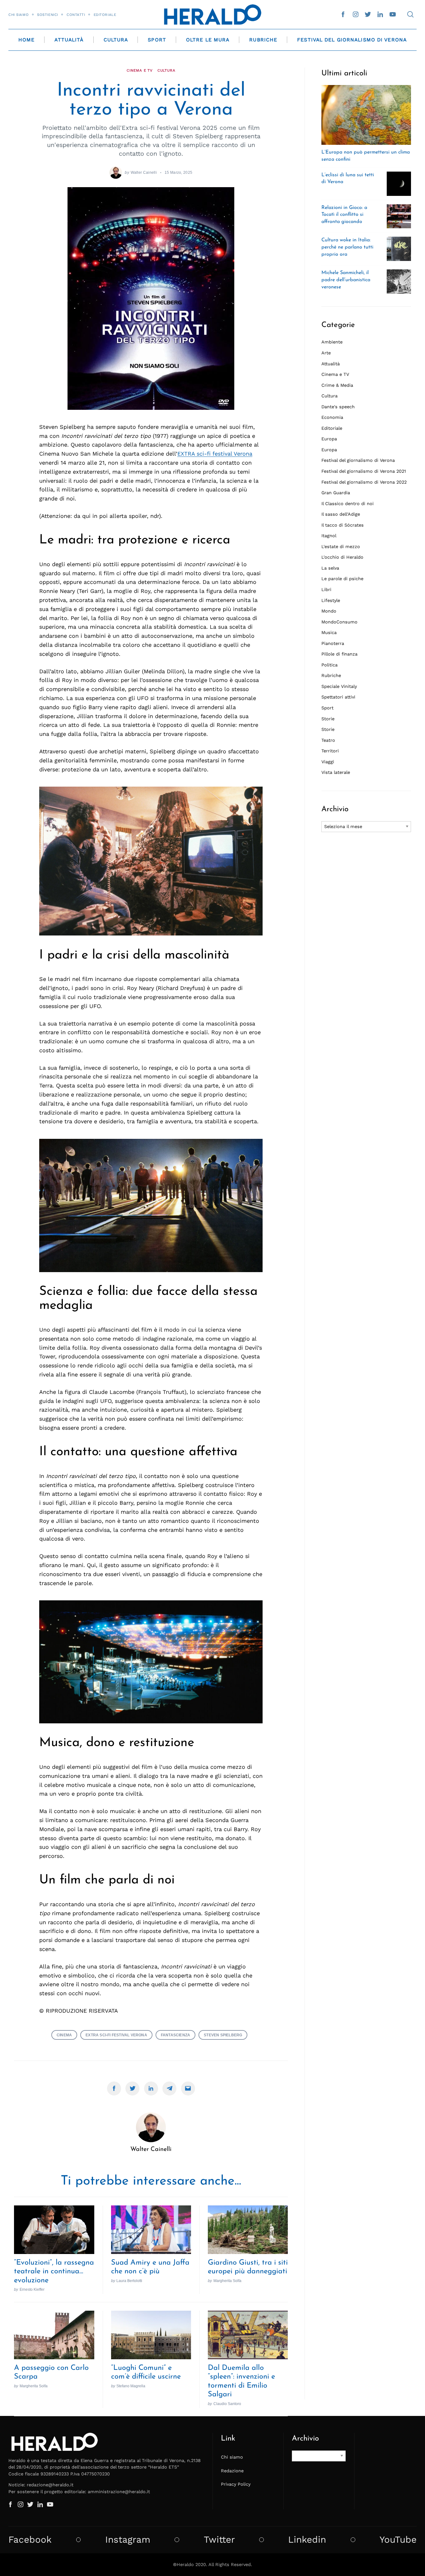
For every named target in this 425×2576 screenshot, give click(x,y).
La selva (330, 568)
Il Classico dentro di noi (348, 504)
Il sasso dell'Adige (341, 514)
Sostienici (48, 15)
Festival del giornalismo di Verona (358, 460)
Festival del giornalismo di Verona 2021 (364, 471)
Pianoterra (333, 643)
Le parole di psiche (342, 579)
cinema (64, 2035)
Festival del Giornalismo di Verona (352, 40)
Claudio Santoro (227, 2404)
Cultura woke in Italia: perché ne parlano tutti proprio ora (347, 247)
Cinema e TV (140, 70)
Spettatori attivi (338, 697)
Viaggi (328, 762)
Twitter (219, 2540)
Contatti (76, 15)
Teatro (328, 740)
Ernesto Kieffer (32, 2289)
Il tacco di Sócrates (343, 525)
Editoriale (105, 15)
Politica (329, 665)
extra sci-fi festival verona (116, 2035)
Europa (329, 439)
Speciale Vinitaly (339, 686)
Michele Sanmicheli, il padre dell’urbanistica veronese (346, 280)
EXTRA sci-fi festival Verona (215, 454)
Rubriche (263, 40)
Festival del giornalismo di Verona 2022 (364, 482)
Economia (332, 417)
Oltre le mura (208, 40)
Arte (326, 353)
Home (26, 40)
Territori (330, 751)
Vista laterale (336, 772)
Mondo (329, 611)
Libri (326, 590)
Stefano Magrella (131, 2386)
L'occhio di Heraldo (342, 557)
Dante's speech (338, 407)
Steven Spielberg (223, 2035)
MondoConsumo (339, 622)
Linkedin (307, 2540)
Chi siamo (19, 15)
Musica (329, 632)
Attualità (69, 40)
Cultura (116, 40)
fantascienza (175, 2035)
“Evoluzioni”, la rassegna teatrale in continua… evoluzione (54, 2272)
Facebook (30, 2540)
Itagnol (329, 536)
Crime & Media (337, 385)
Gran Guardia (336, 493)
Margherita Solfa (227, 2281)
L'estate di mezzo (341, 547)
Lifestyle (331, 600)
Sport (157, 40)
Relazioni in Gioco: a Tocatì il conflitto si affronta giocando (344, 215)
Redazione (232, 2471)
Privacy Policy (236, 2484)
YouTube (398, 2540)
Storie (328, 719)
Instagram (128, 2540)
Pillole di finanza (339, 654)
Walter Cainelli (144, 172)
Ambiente (332, 342)
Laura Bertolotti (129, 2281)
